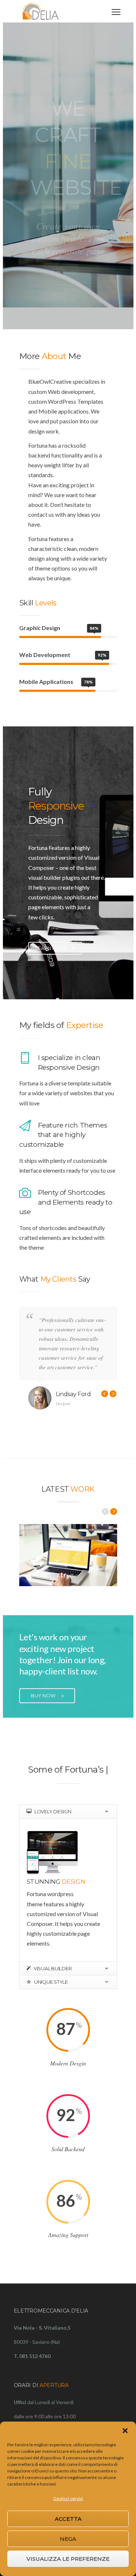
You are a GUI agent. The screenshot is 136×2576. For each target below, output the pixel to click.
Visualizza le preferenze (68, 2559)
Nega (68, 2539)
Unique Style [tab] (50, 1994)
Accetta (68, 2519)
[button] (125, 2431)
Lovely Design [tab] (52, 1823)
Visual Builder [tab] (52, 1980)
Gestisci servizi (68, 2498)
